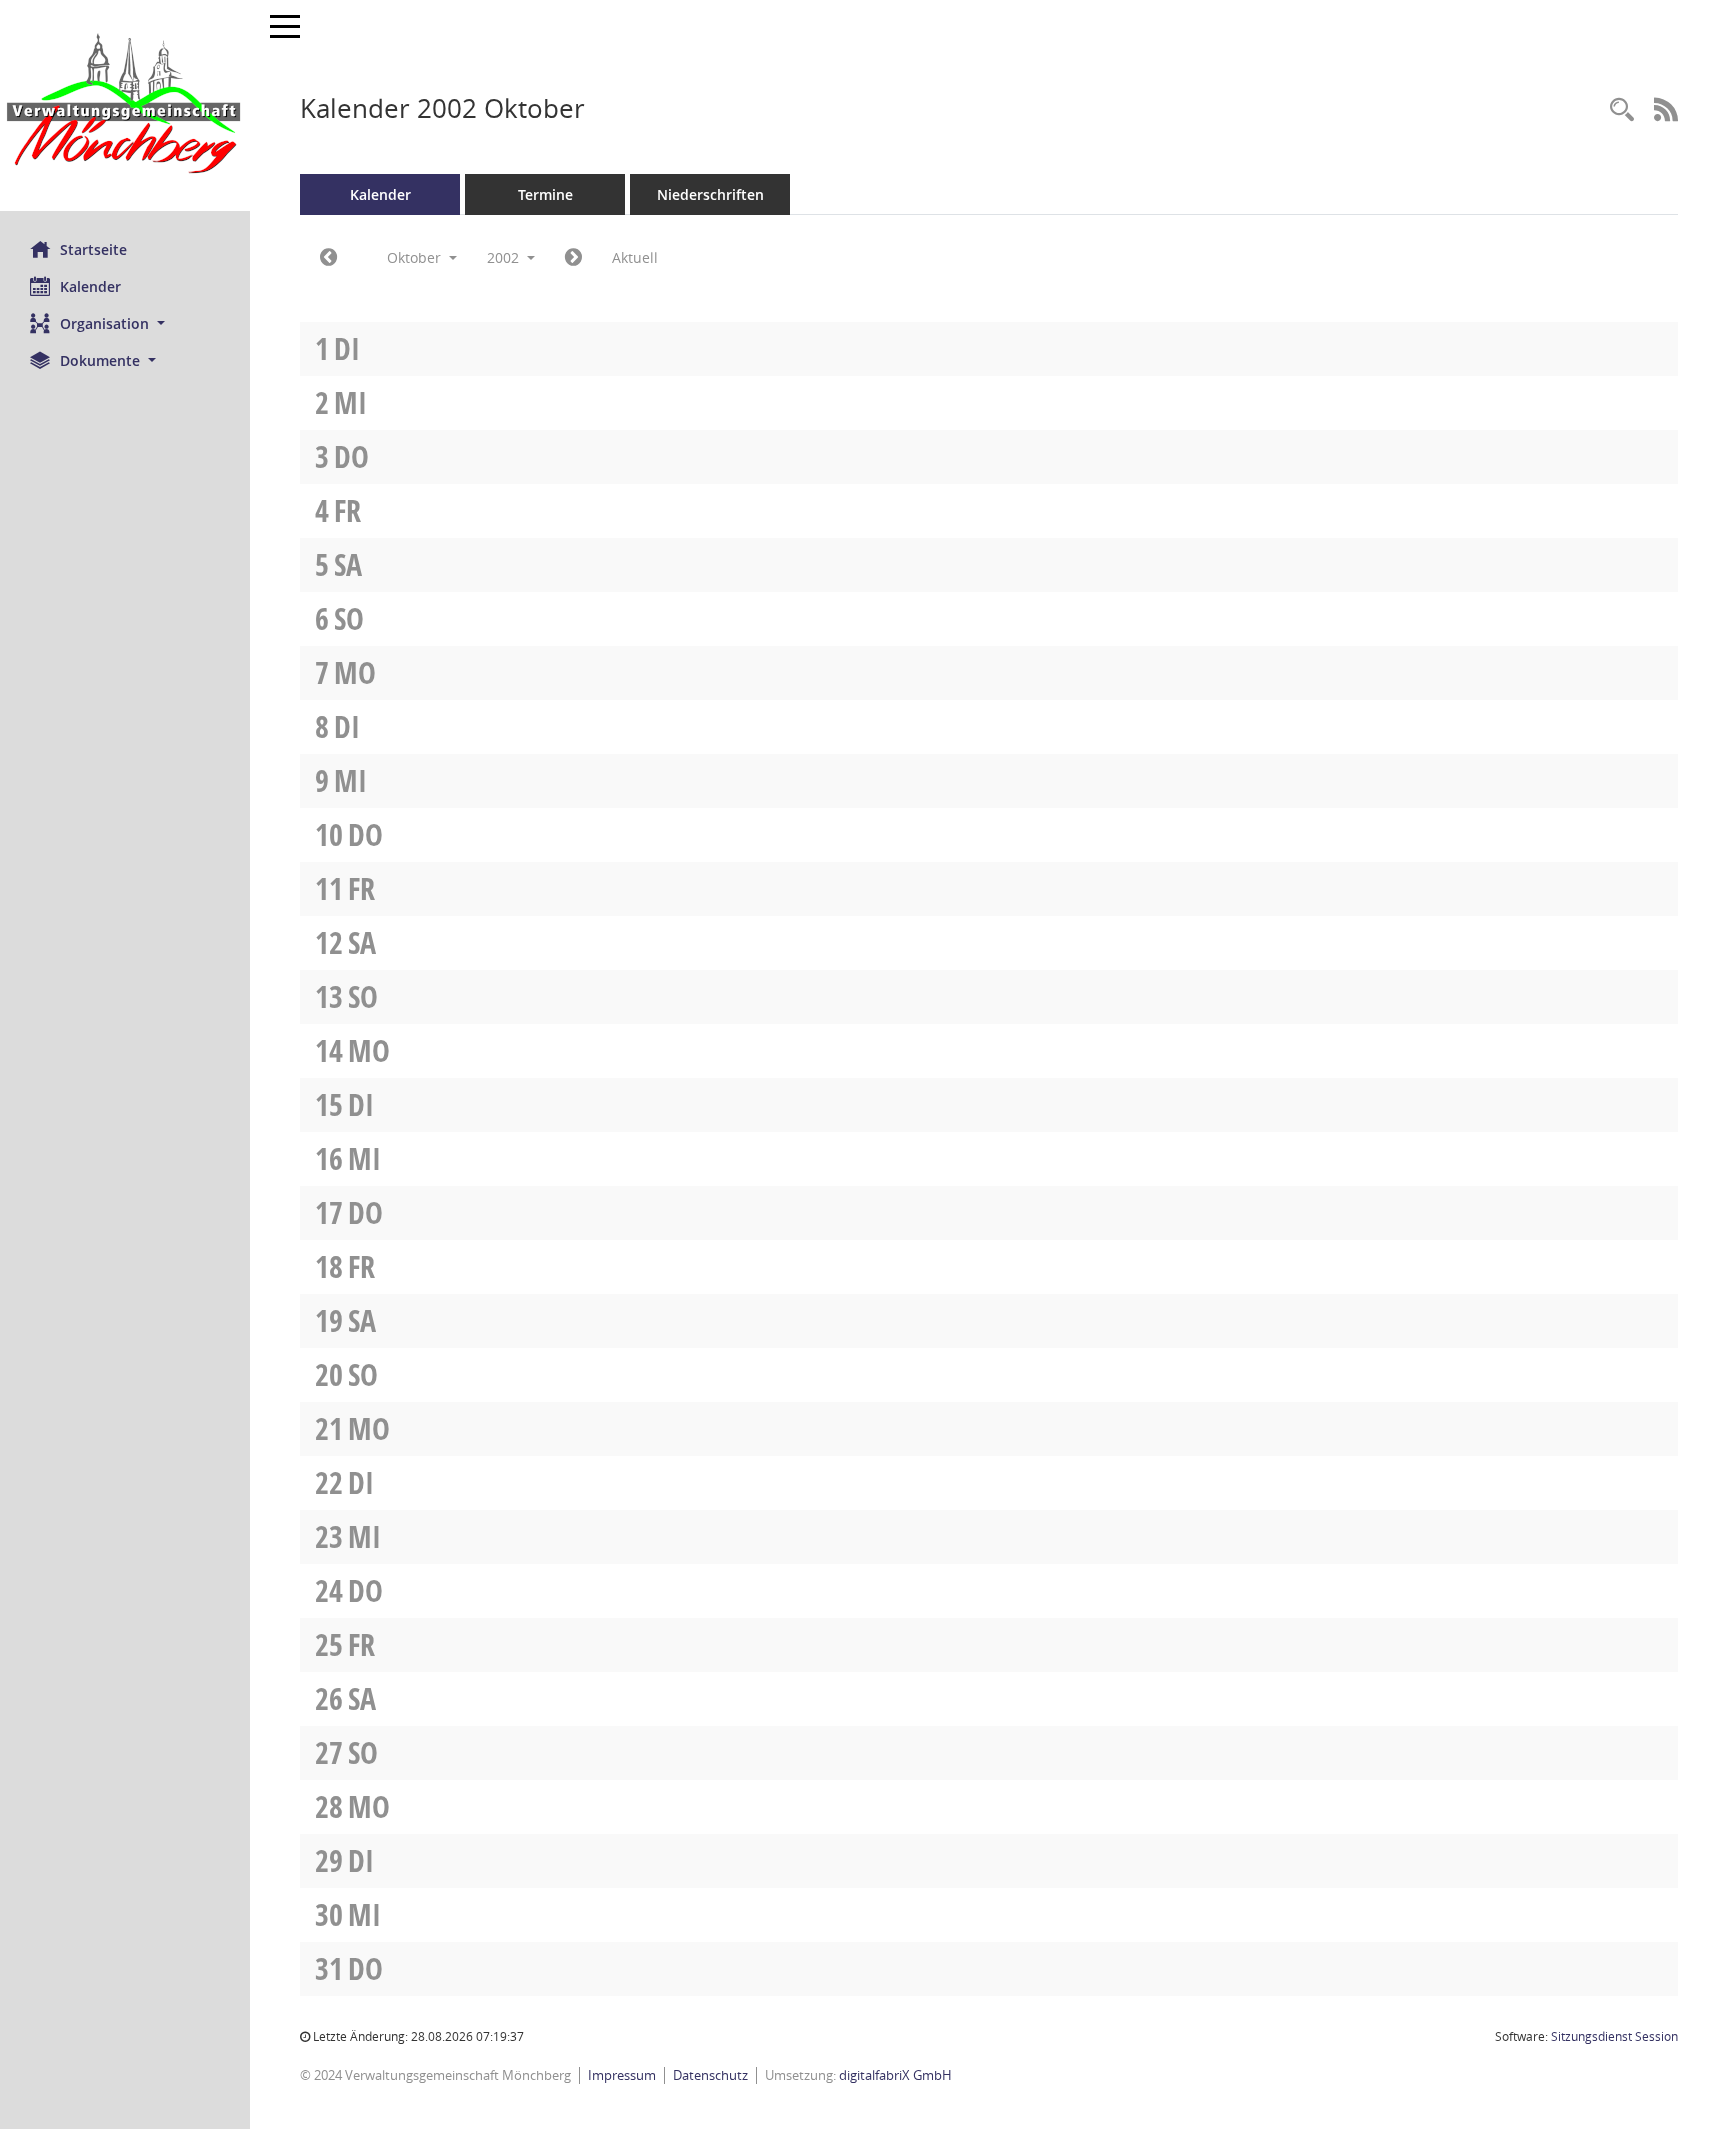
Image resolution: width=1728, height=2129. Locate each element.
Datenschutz (710, 2075)
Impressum (622, 2075)
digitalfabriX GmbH (895, 2075)
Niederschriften (710, 194)
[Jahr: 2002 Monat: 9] (328, 258)
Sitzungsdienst (1614, 2036)
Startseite (93, 249)
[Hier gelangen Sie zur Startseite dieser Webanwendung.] (125, 105)
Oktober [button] (416, 257)
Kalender (90, 286)
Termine (545, 194)
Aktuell (635, 257)
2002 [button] (505, 257)
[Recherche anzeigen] (1622, 110)
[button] (125, 323)
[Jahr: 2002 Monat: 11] (573, 258)
